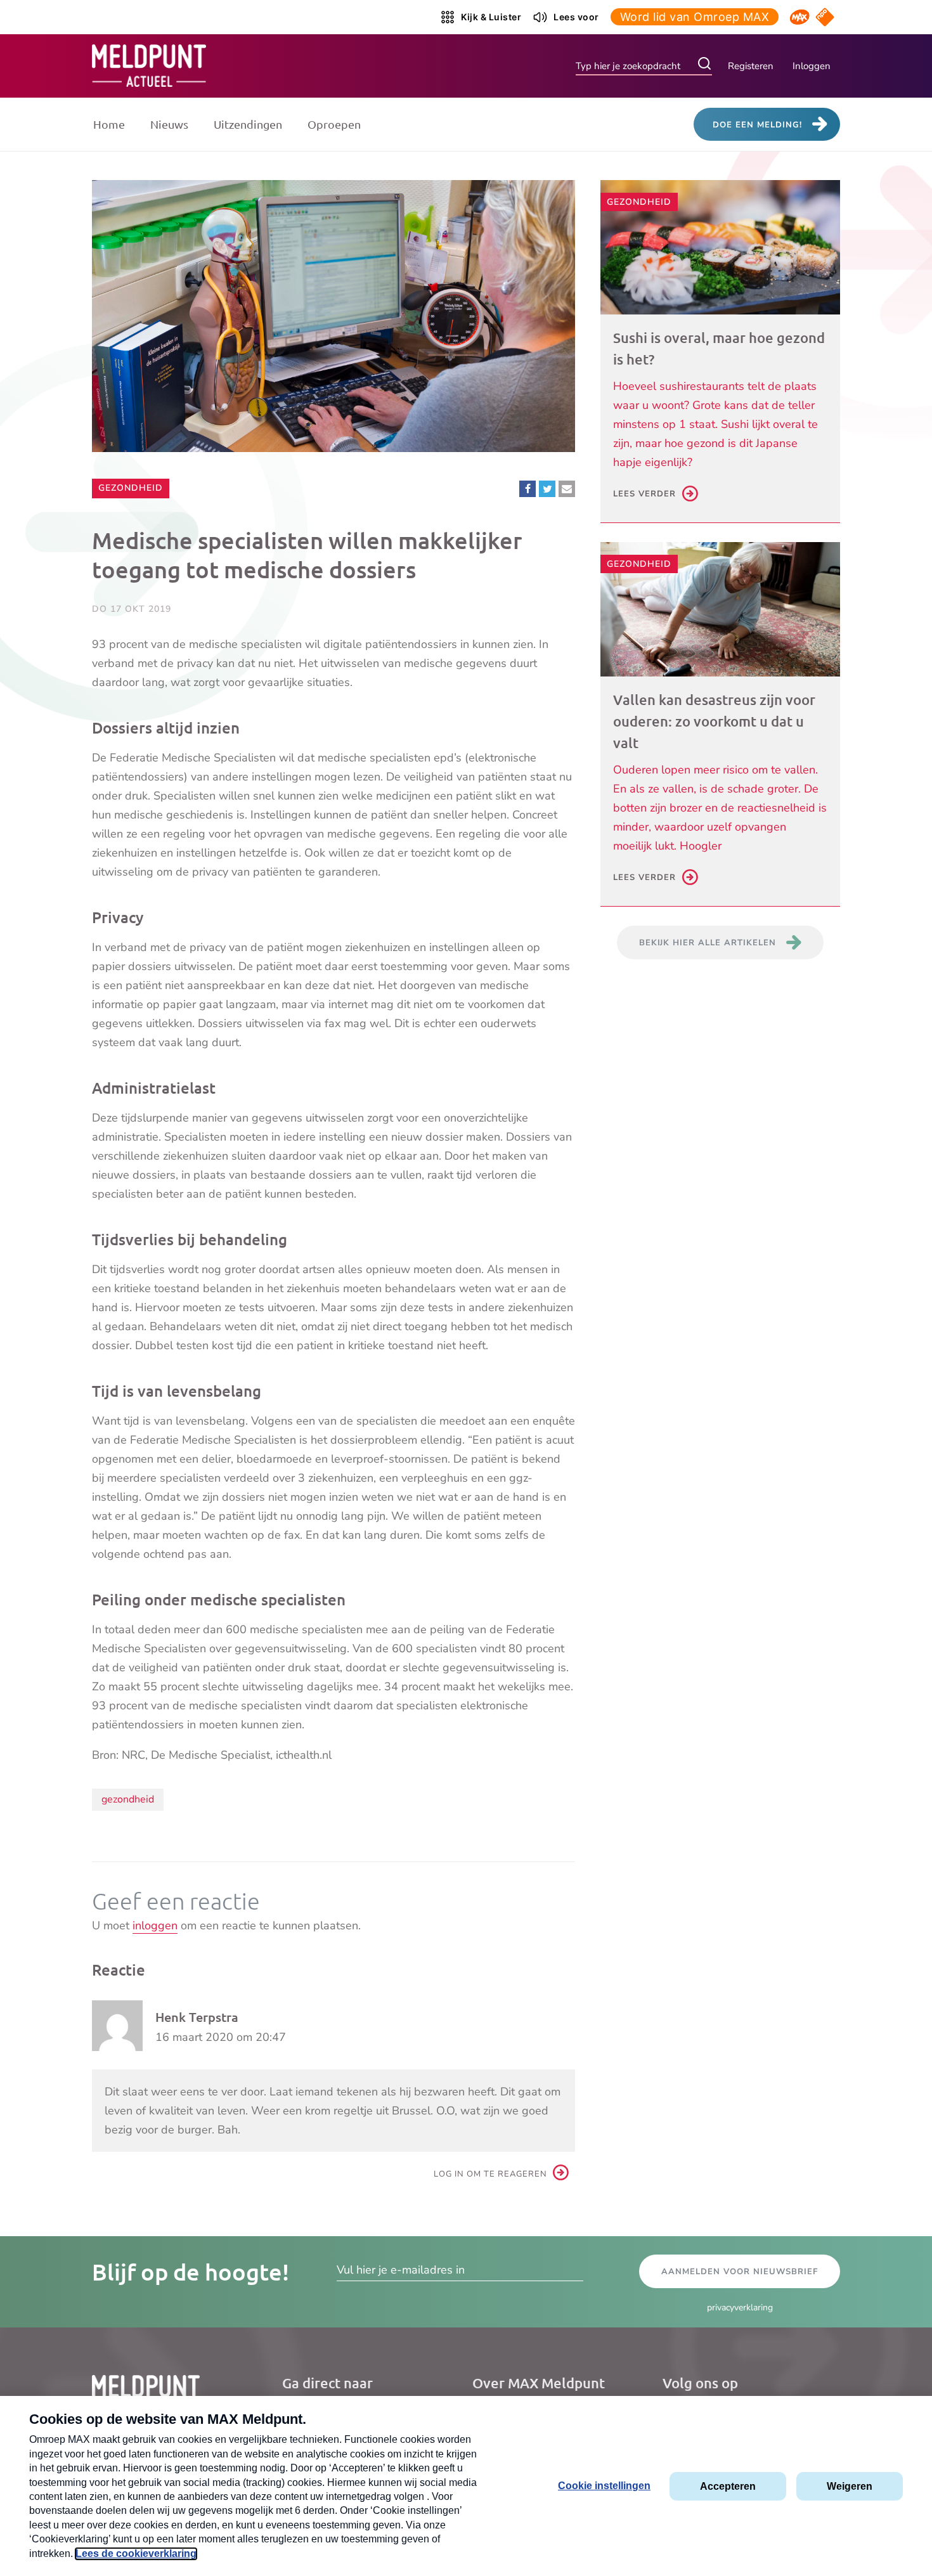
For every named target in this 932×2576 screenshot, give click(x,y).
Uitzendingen (248, 124)
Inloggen (812, 66)
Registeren (751, 66)
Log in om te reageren (490, 2174)
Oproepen (334, 124)
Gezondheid (130, 488)
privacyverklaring (740, 2307)
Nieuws (169, 124)
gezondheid (128, 1799)
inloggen (155, 1926)
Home (109, 124)
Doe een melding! (757, 125)
